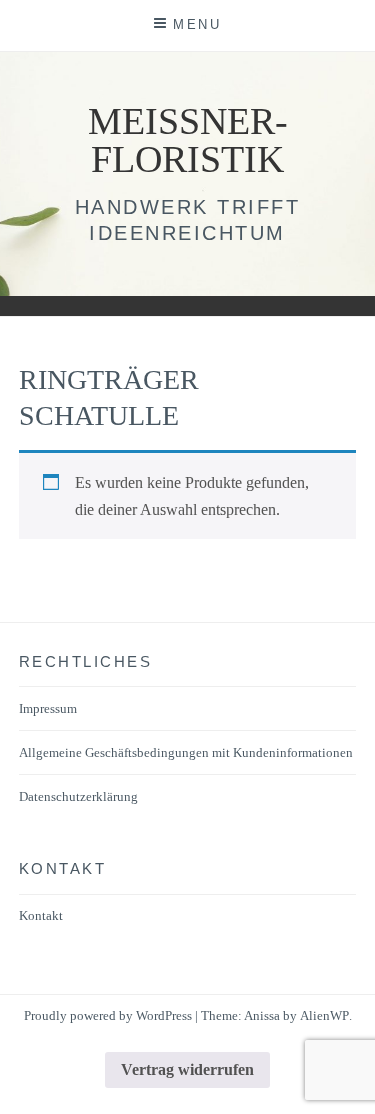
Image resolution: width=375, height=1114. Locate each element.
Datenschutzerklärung (78, 796)
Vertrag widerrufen (187, 1069)
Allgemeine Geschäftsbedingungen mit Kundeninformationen (186, 752)
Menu (197, 24)
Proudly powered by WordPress (108, 1015)
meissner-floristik (188, 140)
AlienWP (324, 1015)
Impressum (48, 708)
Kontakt (41, 915)
